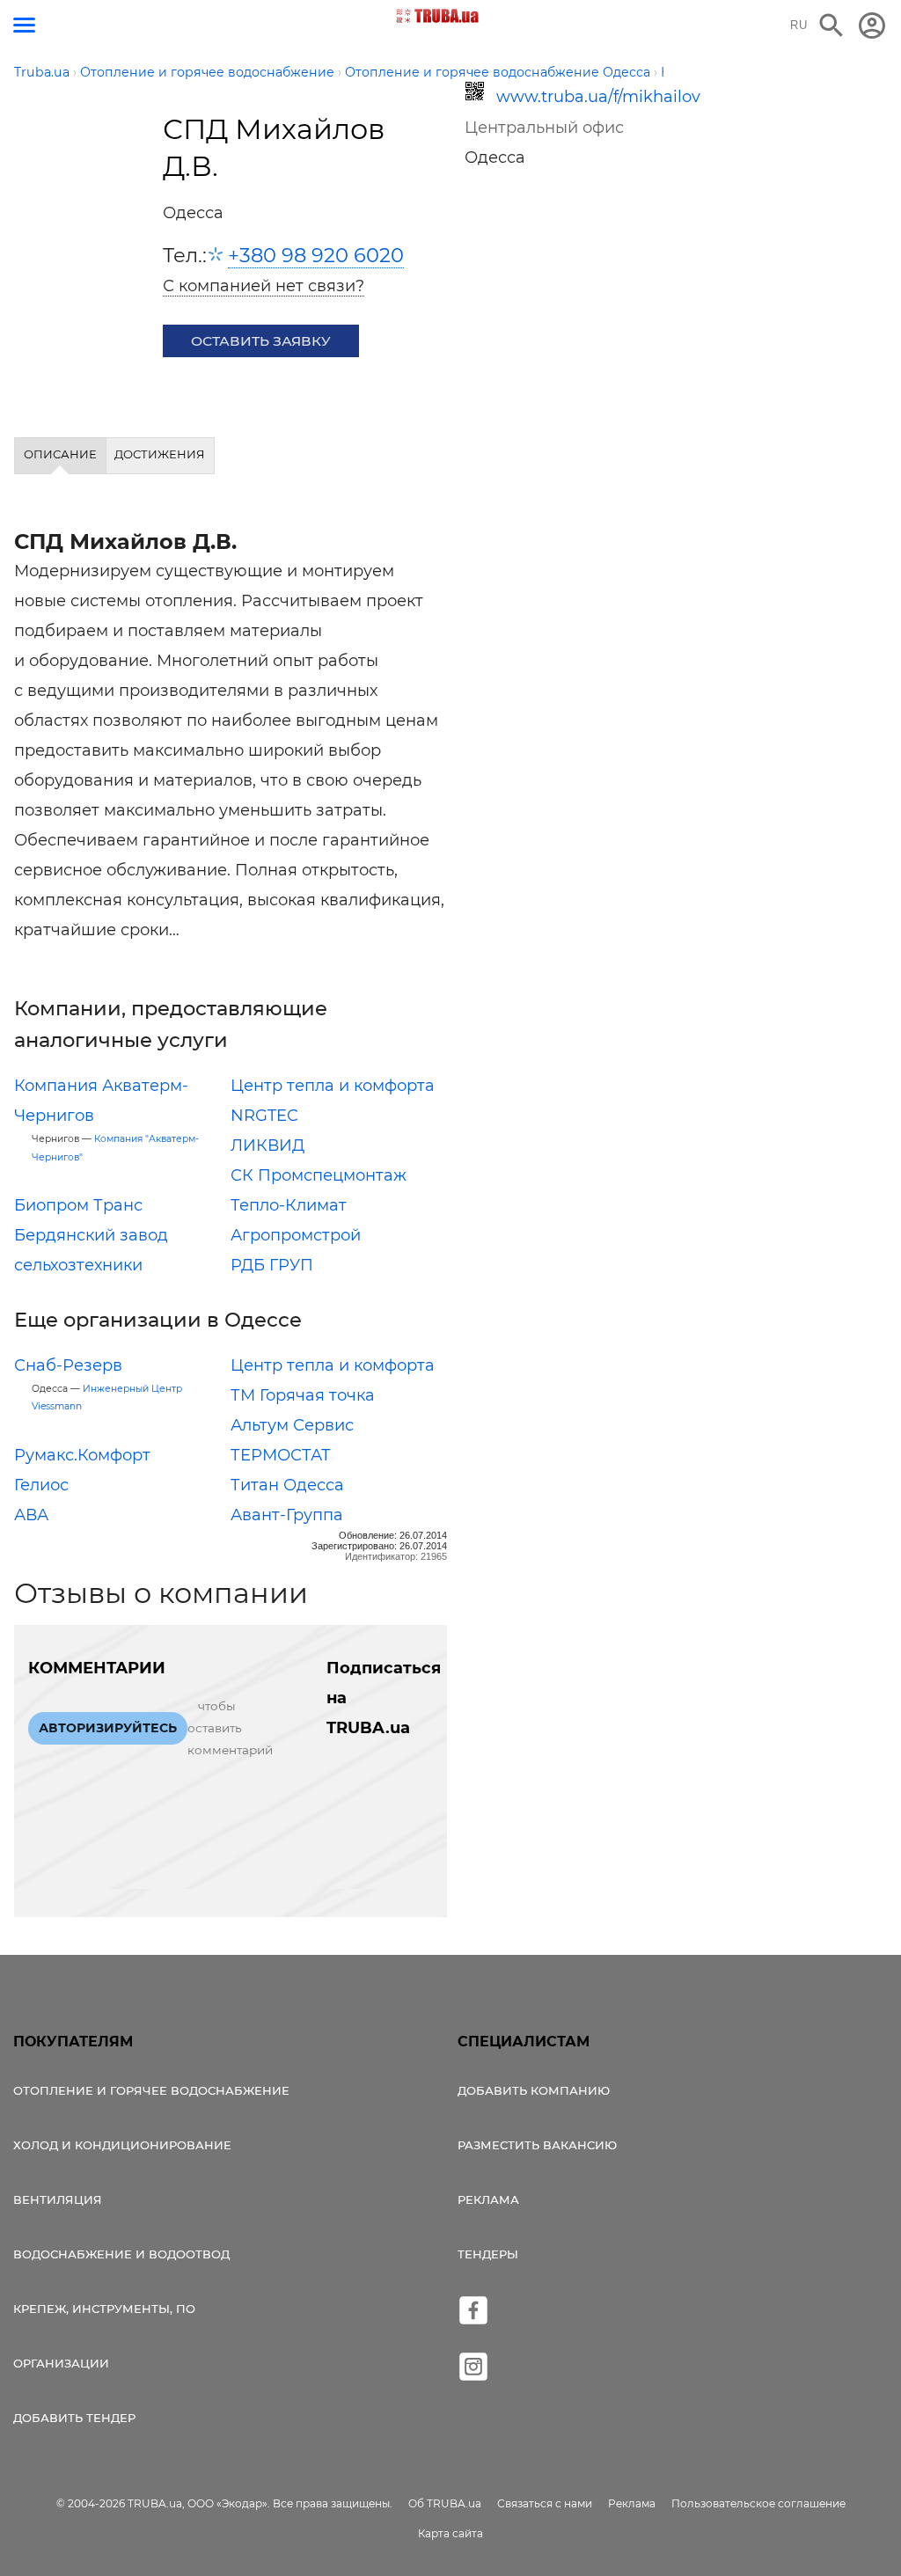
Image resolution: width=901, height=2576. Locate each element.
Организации (61, 2363)
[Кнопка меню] (24, 25)
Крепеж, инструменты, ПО (104, 2309)
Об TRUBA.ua (445, 2503)
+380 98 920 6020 (316, 255)
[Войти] (872, 26)
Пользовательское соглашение (758, 2503)
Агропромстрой (296, 1235)
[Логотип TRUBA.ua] (438, 16)
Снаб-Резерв (68, 1365)
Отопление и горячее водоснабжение (151, 2090)
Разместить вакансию (537, 2145)
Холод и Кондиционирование (122, 2145)
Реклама (488, 2199)
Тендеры (488, 2254)
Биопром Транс (78, 1205)
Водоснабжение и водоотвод (121, 2254)
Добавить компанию (534, 2090)
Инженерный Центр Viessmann (107, 1398)
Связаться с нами (545, 2503)
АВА (31, 1515)
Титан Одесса (287, 1485)
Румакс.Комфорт (82, 1455)
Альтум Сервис (292, 1425)
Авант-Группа (287, 1515)
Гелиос (41, 1485)
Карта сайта (450, 2533)
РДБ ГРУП (272, 1265)
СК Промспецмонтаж (319, 1175)
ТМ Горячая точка (303, 1395)
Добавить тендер (74, 2418)
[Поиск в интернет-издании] (831, 26)
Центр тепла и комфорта (333, 1086)
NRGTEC (264, 1116)
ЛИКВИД (267, 1145)
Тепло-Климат (289, 1205)
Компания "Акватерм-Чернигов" (115, 1148)
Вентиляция (58, 2199)
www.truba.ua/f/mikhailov (575, 97)
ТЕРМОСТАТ (281, 1455)
